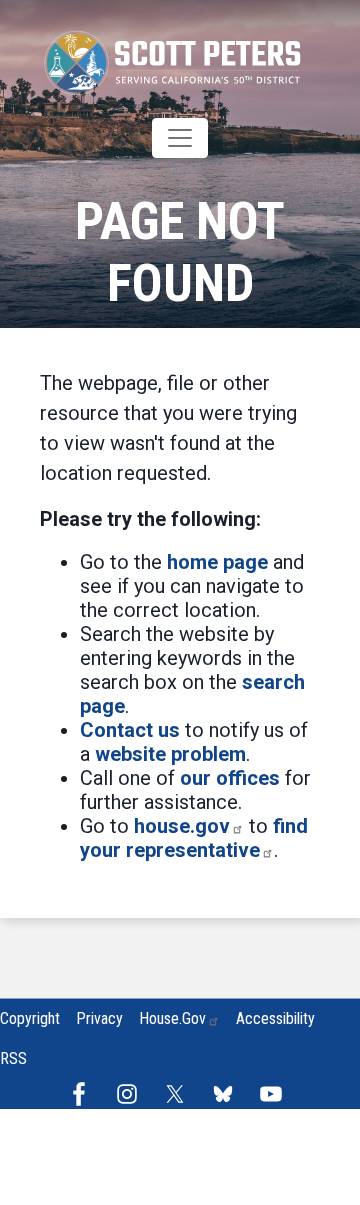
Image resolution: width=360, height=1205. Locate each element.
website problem (170, 754)
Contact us (130, 730)
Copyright (30, 1018)
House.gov (172, 1018)
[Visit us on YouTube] (276, 1094)
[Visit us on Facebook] (84, 1094)
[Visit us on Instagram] (132, 1094)
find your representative (194, 838)
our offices (230, 778)
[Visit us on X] (180, 1094)
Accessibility (275, 1018)
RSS (13, 1058)
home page (217, 562)
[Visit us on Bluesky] (228, 1094)
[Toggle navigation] (180, 138)
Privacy (99, 1018)
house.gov (182, 826)
